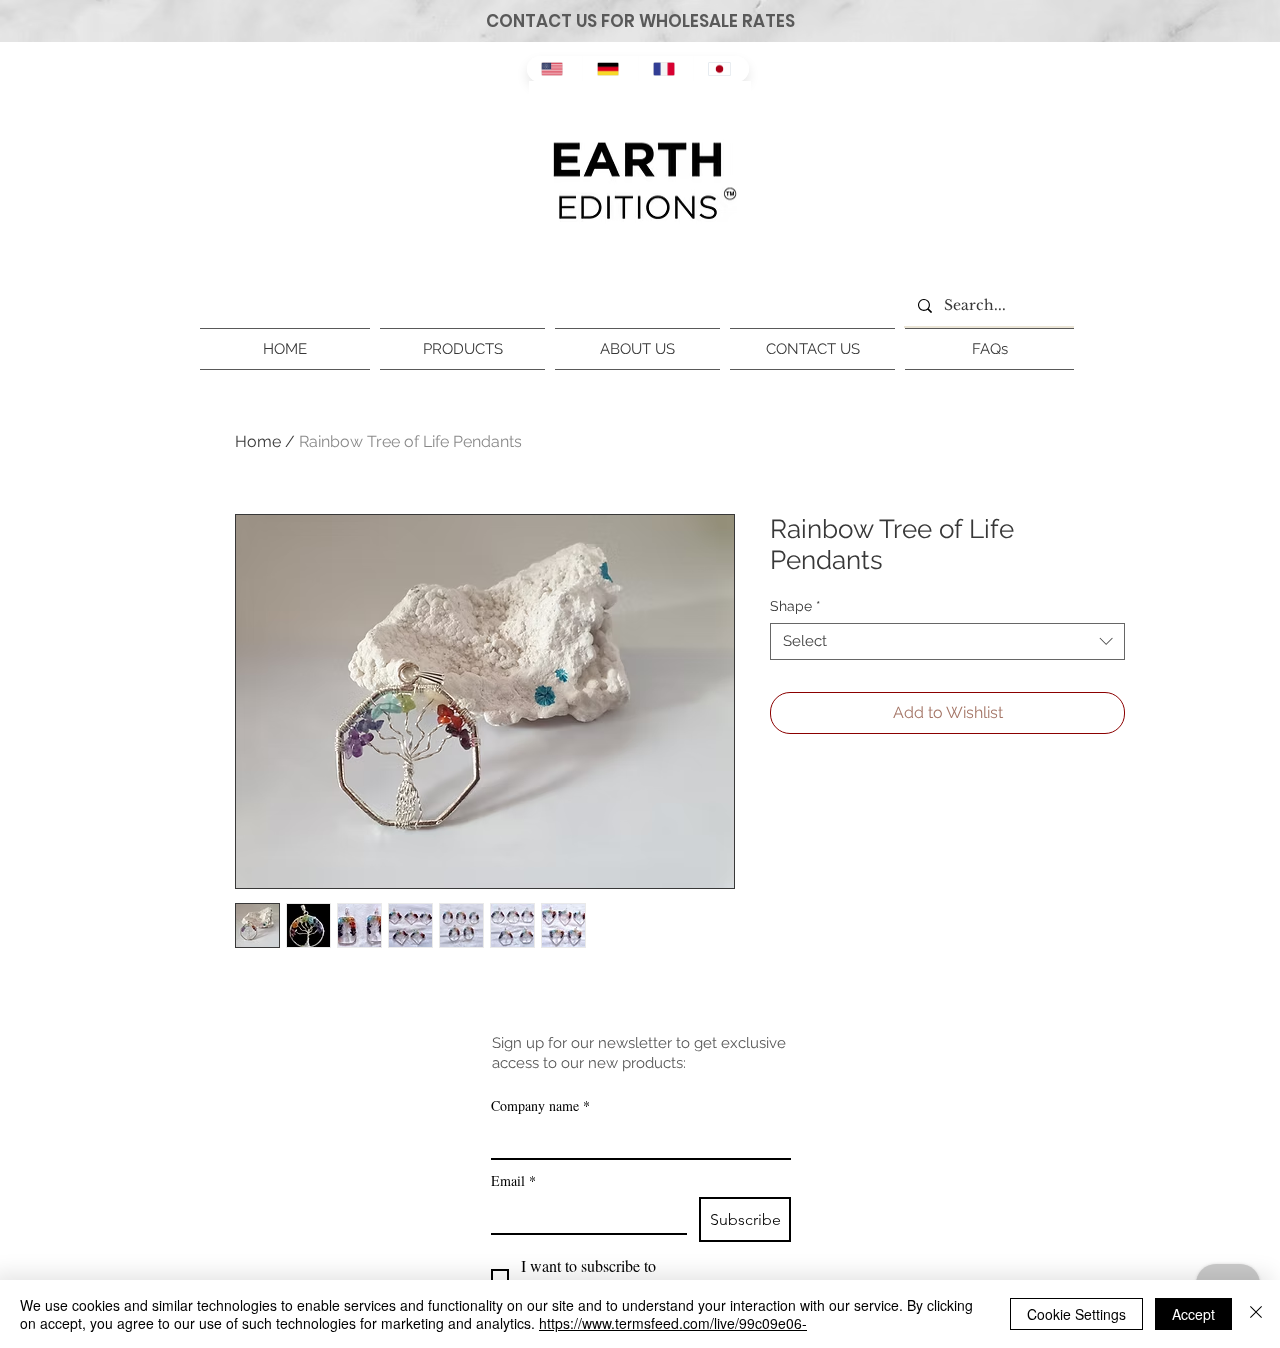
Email (513, 1180)
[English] (554, 69)
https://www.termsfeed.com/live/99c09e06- (673, 1323)
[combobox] (947, 642)
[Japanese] (721, 69)
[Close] (1256, 1314)
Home (258, 441)
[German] (610, 69)
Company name (540, 1105)
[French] (666, 69)
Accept (1193, 1314)
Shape (795, 606)
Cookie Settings (1076, 1314)
